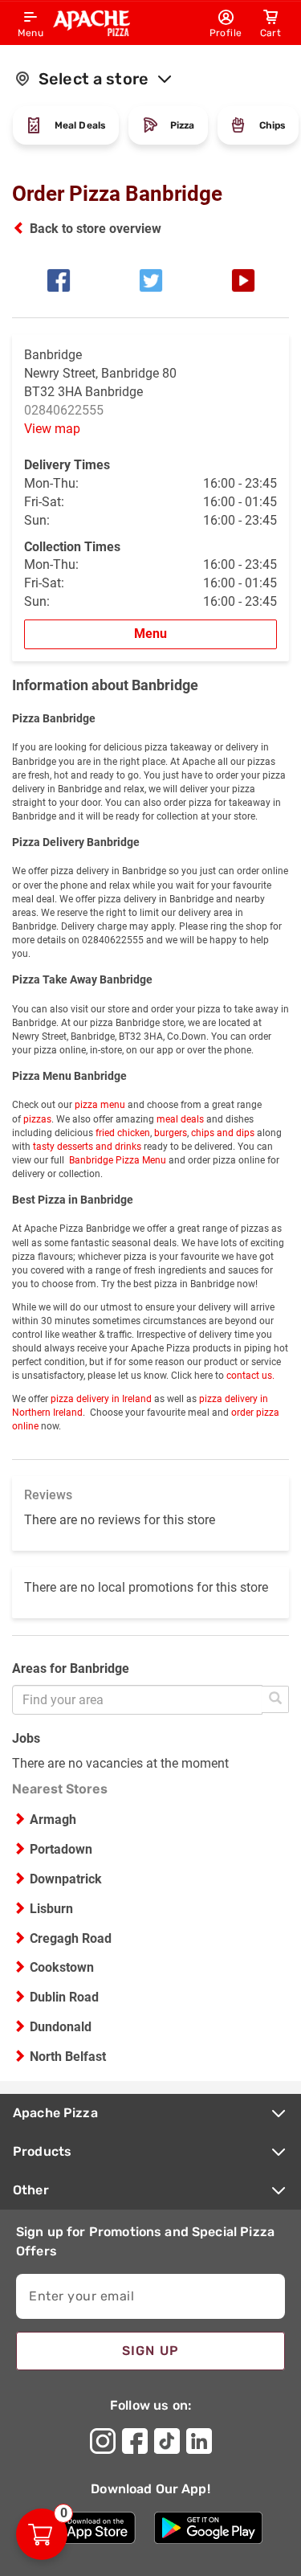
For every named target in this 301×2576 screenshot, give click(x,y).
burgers (171, 1133)
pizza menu (100, 1105)
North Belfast (68, 2057)
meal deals (180, 1119)
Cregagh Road (71, 1938)
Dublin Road (64, 1997)
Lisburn (51, 1909)
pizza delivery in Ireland (101, 1399)
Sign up (151, 2351)
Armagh (53, 1820)
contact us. (250, 1376)
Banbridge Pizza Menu (116, 1160)
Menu (150, 634)
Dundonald (61, 2027)
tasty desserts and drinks (87, 1147)
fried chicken (122, 1133)
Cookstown (62, 1967)
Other (31, 2190)
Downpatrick (66, 1879)
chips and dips (223, 1133)
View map (52, 429)
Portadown (61, 1849)
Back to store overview (96, 229)
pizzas (36, 1119)
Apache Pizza (55, 2113)
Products (42, 2151)
